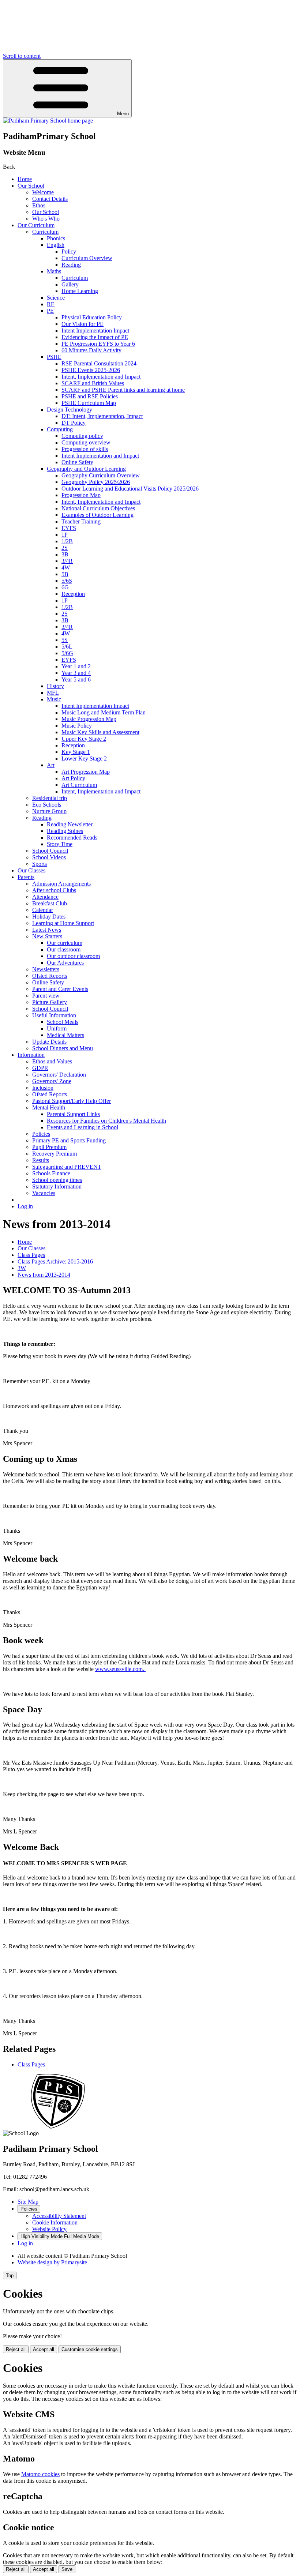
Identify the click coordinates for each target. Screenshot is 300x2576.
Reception (73, 594)
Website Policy (49, 2229)
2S (65, 548)
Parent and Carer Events (60, 989)
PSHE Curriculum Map (89, 403)
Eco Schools (47, 805)
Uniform (57, 1028)
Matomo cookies (40, 2474)
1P (65, 535)
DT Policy (74, 423)
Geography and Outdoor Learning (86, 469)
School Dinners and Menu (63, 1048)
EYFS (69, 528)
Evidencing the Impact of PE (95, 337)
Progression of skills (85, 449)
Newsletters (46, 969)
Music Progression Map (89, 719)
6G (65, 587)
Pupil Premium (49, 1147)
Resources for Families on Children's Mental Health (106, 1121)
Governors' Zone (52, 1081)
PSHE (54, 357)
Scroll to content (22, 56)
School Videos (49, 857)
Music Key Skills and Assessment (100, 732)
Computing (60, 429)
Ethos (39, 205)
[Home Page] (48, 121)
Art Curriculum (79, 785)
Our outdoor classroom (73, 956)
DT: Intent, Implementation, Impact (102, 416)
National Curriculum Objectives (98, 508)
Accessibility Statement (59, 2216)
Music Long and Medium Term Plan (104, 712)
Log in (25, 1206)
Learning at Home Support (63, 923)
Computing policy (82, 436)
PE (50, 311)
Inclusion (43, 1088)
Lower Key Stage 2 (84, 758)
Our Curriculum (36, 225)
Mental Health (49, 1107)
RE (51, 304)
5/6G (67, 653)
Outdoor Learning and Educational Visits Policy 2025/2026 (130, 489)
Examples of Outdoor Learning (97, 515)
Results (41, 1160)
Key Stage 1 (76, 752)
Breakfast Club (50, 903)
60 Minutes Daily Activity (91, 350)
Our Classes (31, 870)
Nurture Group (49, 811)
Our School (31, 186)
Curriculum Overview (87, 258)
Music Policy (77, 726)
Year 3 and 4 (76, 673)
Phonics (56, 238)
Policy (69, 251)
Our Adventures (65, 963)
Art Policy (73, 778)
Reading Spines (65, 831)
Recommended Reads (72, 838)
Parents (26, 877)
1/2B (67, 541)
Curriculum (45, 232)
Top (10, 2275)
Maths (54, 271)
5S (65, 640)
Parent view (46, 996)
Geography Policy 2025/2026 (96, 482)
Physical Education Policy (92, 317)
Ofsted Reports (50, 976)
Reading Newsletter (70, 824)
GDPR (40, 1068)
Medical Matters (65, 1035)
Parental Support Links (73, 1114)
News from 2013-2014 (44, 1275)
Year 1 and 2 (76, 666)
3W (22, 1268)
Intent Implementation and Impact (100, 456)
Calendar (43, 910)
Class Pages (31, 1255)
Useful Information (54, 1015)
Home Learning (80, 291)
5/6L (67, 647)
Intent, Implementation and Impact (101, 377)
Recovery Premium (55, 1154)
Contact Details (50, 199)
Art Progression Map (86, 772)
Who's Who (46, 219)
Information (31, 1055)
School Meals (63, 1022)
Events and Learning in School (82, 1127)
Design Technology (70, 410)
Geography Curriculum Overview (101, 475)
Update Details (49, 1042)
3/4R (67, 561)
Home (25, 179)
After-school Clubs (54, 890)
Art (51, 765)
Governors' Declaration (59, 1075)
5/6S (67, 581)
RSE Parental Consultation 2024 (99, 363)
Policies (41, 1134)
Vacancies (44, 1193)
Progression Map (81, 495)
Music (54, 699)
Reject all (16, 2349)
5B (65, 574)
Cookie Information (55, 2222)
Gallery (70, 284)
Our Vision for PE (82, 324)
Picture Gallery (50, 1002)
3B (65, 554)
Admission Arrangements (61, 884)
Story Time (60, 844)
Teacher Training (81, 521)
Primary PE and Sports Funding (69, 1140)
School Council (50, 851)
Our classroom (64, 949)
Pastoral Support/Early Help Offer (72, 1101)
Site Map (28, 2202)
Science (56, 298)
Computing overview (86, 442)
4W (66, 568)
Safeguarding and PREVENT (67, 1167)
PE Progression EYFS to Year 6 (98, 344)
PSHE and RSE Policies (90, 396)
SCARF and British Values (93, 383)
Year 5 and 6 (76, 679)
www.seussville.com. (120, 1669)
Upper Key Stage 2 (84, 739)
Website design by (52, 2262)
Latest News (47, 930)
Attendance (45, 897)
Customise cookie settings (90, 2349)
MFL (53, 693)
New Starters (47, 936)
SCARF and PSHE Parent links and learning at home (123, 390)
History (55, 686)
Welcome (43, 192)
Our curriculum (65, 943)
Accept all (44, 2349)
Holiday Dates (49, 917)
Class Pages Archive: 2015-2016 (55, 1261)
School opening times (57, 1180)
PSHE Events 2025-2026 (91, 370)
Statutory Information (57, 1186)
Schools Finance (51, 1173)
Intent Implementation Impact (95, 331)
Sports (40, 864)
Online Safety (77, 462)
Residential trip (50, 798)
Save (67, 2569)
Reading (71, 265)
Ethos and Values (52, 1061)
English (56, 245)
